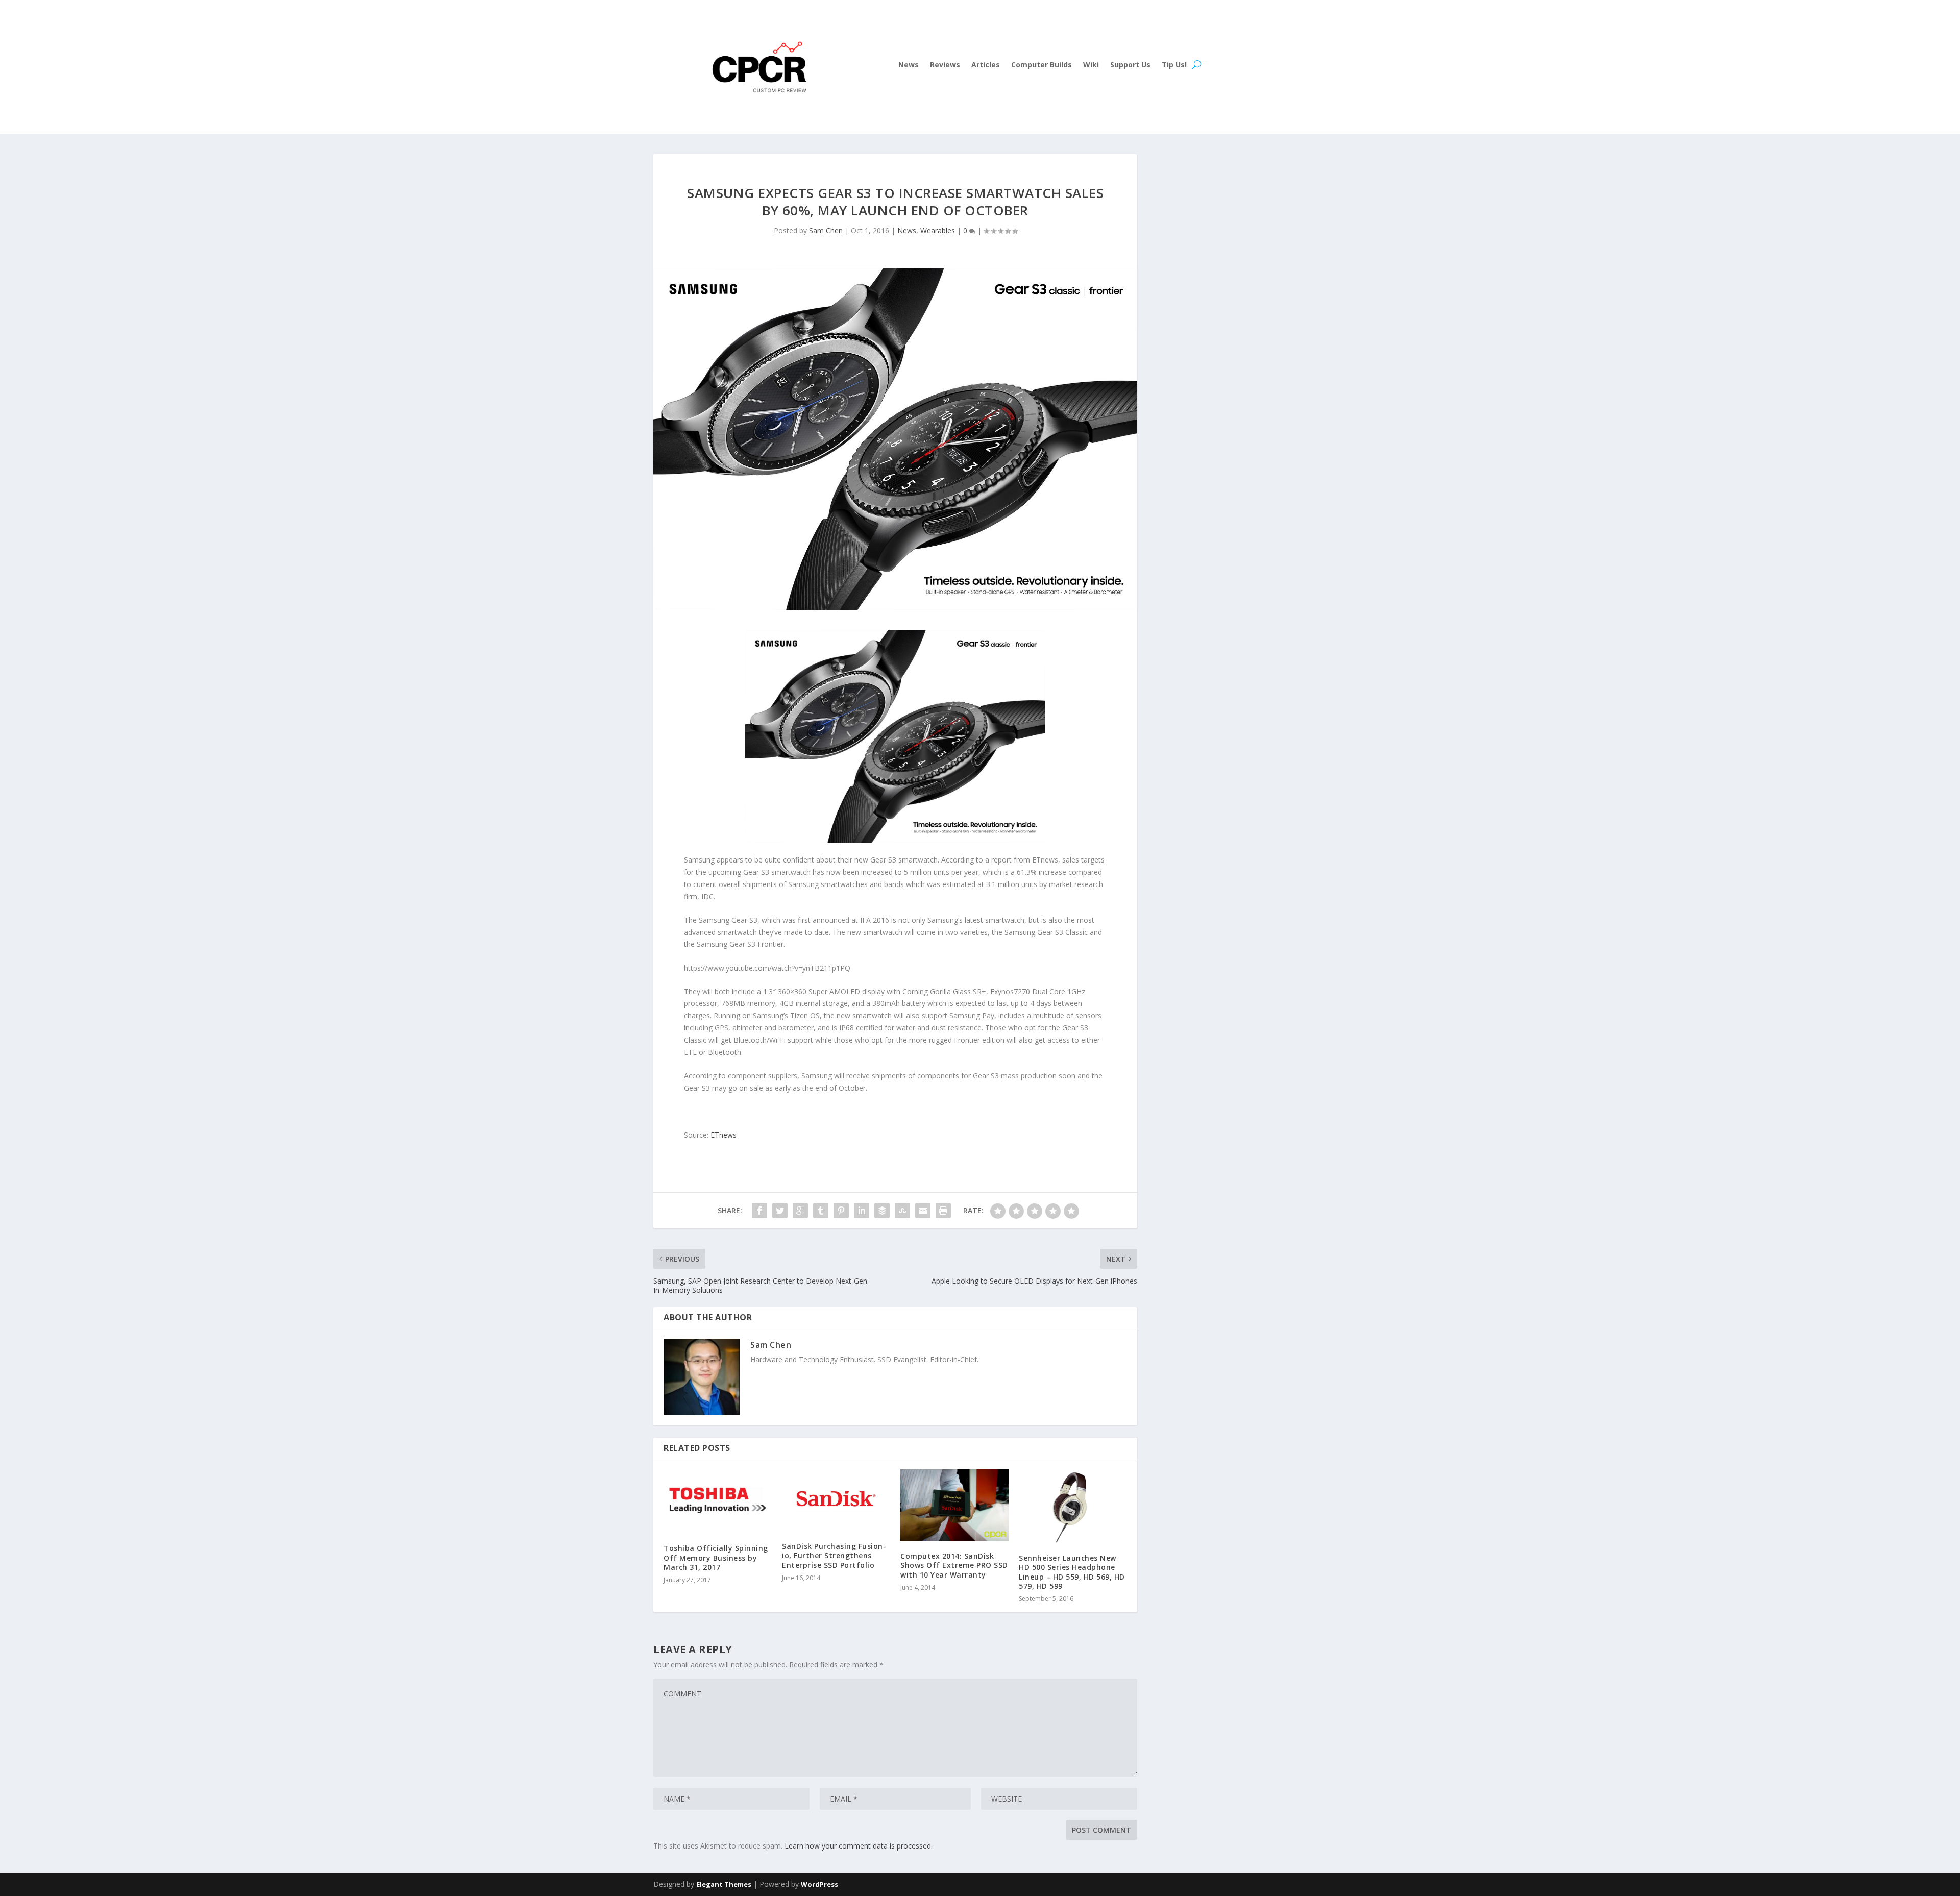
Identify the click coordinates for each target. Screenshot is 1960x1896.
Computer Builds (1042, 65)
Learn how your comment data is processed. (859, 1846)
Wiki (1091, 65)
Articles (986, 65)
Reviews (945, 65)
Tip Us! (1174, 65)
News (909, 65)
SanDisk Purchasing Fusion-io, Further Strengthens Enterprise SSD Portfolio (834, 1555)
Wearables (938, 230)
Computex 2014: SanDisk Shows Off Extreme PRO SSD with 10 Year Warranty (954, 1565)
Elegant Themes (724, 1884)
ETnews (724, 1135)
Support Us (1130, 65)
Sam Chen (826, 230)
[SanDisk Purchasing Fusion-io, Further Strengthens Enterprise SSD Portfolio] (836, 1500)
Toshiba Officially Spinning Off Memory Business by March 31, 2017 (716, 1557)
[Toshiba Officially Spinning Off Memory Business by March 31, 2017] (718, 1502)
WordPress (819, 1884)
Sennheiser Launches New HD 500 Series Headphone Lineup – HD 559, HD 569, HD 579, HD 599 (1072, 1572)
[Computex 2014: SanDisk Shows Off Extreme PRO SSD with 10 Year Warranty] (954, 1505)
